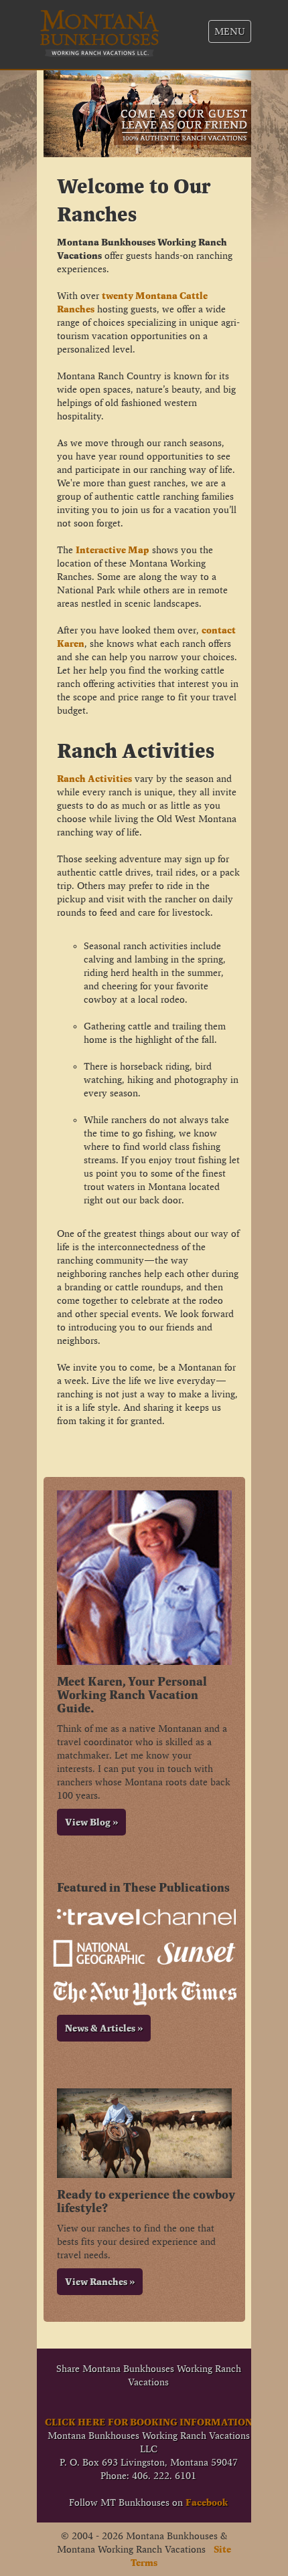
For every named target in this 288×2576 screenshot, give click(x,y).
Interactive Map (113, 550)
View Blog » (91, 1822)
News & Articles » (104, 2028)
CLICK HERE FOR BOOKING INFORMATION (149, 2422)
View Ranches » (100, 2282)
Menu (230, 31)
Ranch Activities (94, 779)
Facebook (207, 2502)
